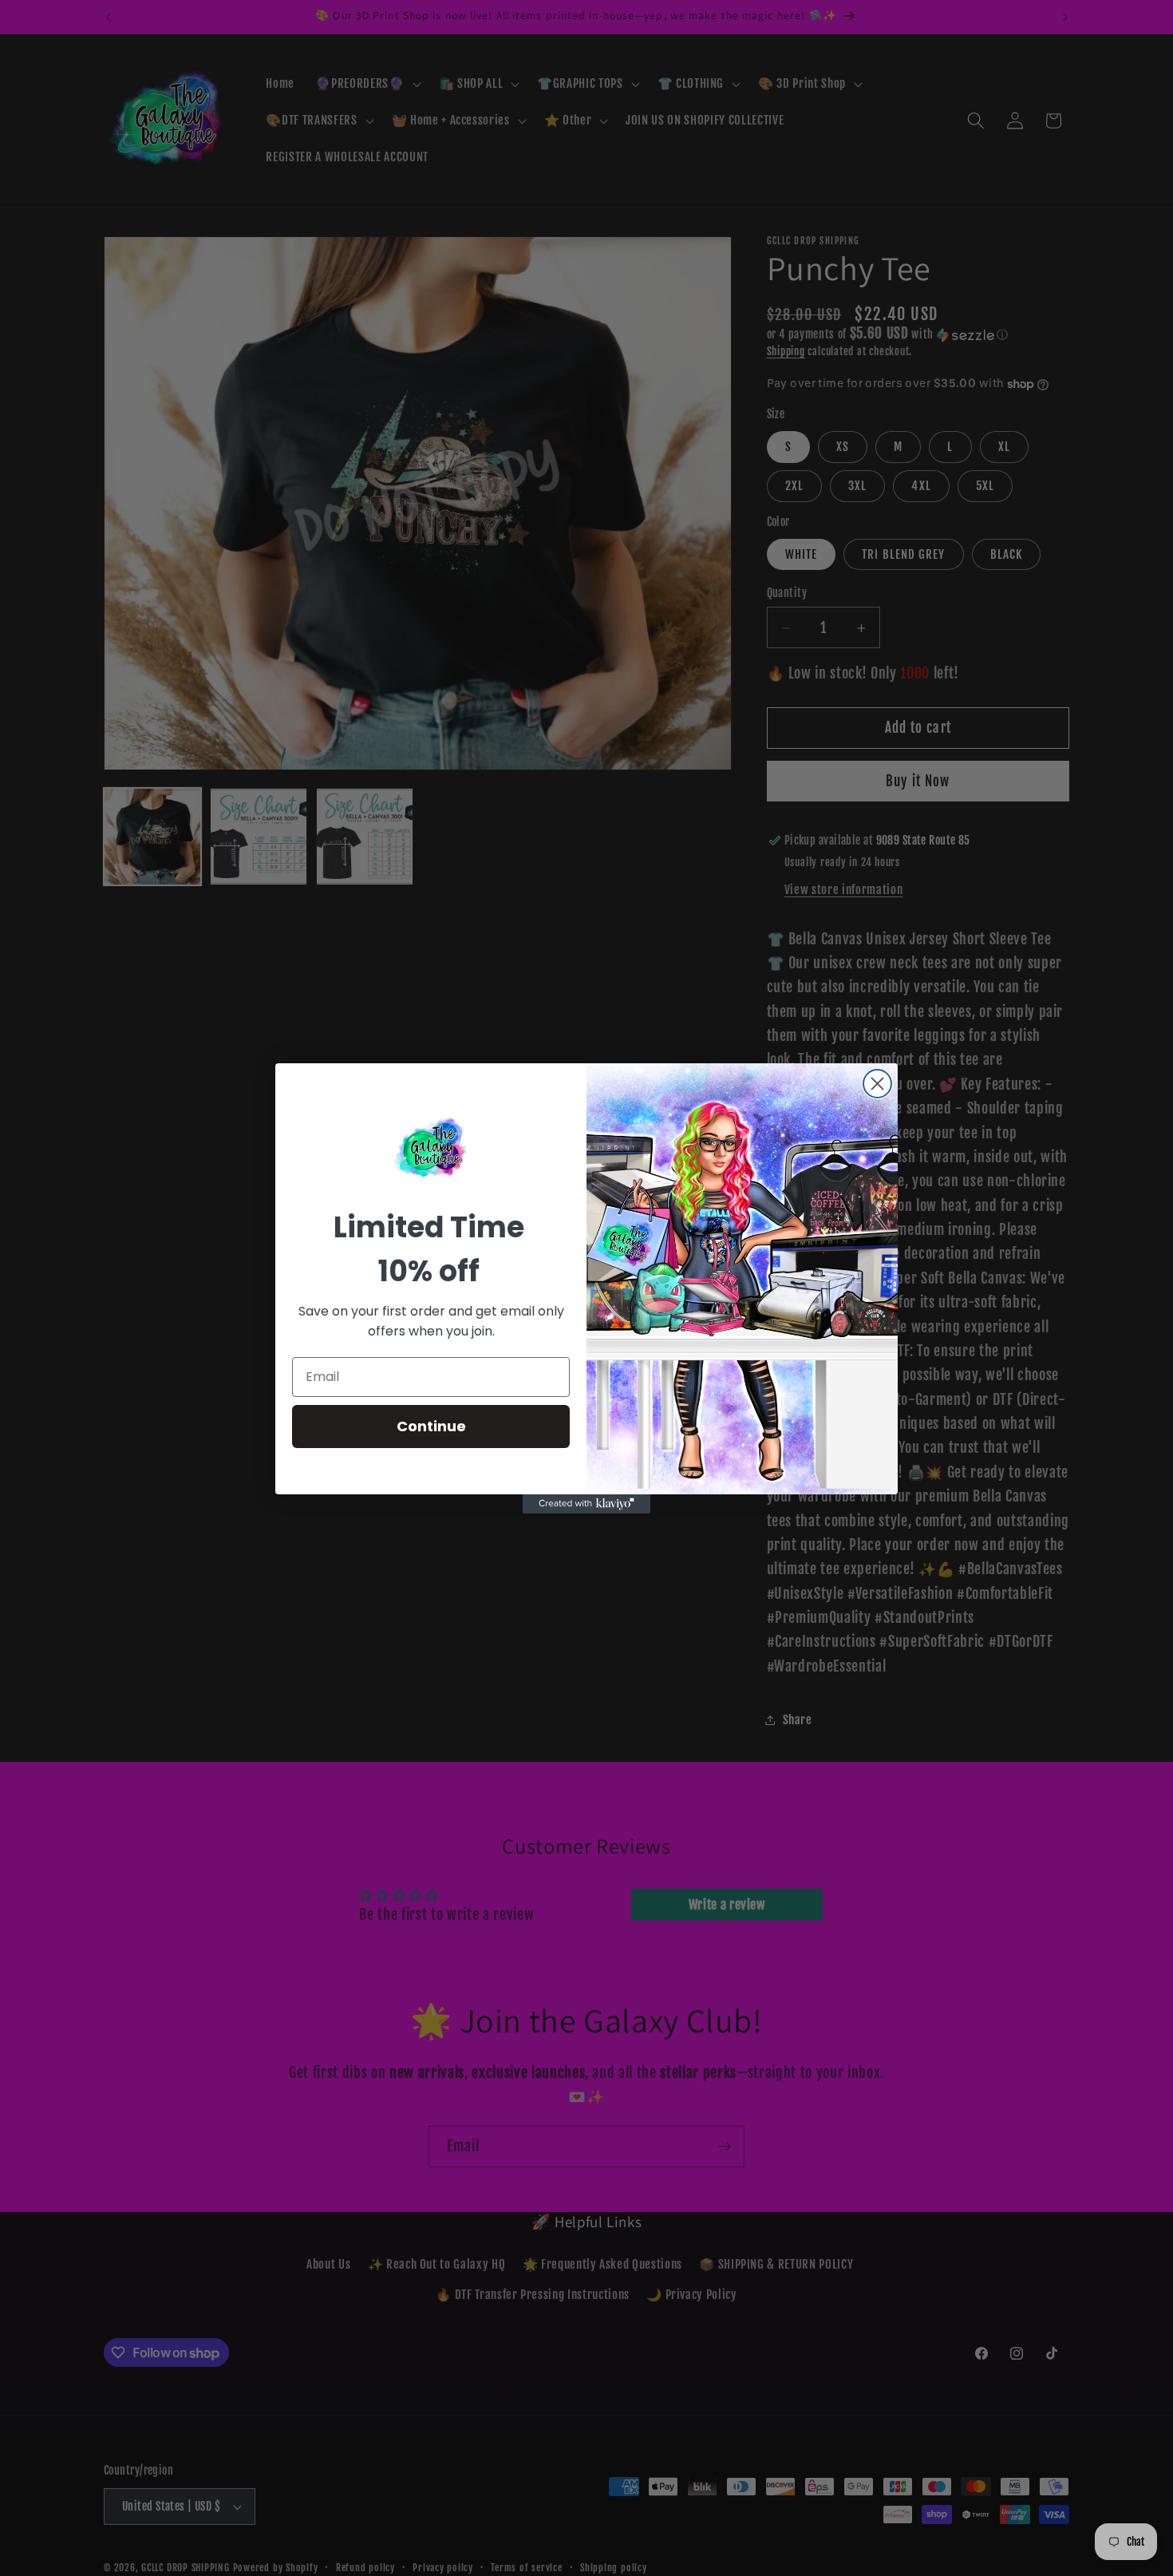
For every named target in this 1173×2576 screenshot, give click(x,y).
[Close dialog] (877, 1084)
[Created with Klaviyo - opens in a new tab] (586, 1504)
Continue (431, 1426)
